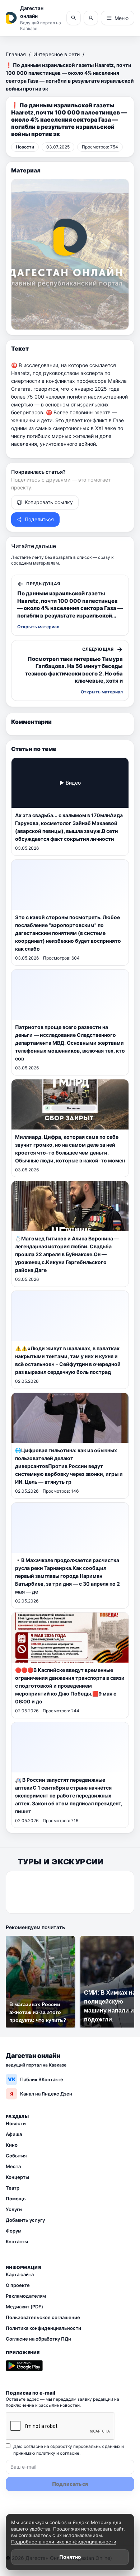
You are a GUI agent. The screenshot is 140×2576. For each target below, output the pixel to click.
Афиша (14, 2134)
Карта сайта (20, 2274)
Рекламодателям (26, 2296)
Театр (13, 2188)
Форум (14, 2231)
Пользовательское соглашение (43, 2317)
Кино (12, 2145)
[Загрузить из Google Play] (24, 2366)
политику (46, 2453)
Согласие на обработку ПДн (38, 2339)
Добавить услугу (25, 2220)
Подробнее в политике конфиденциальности (64, 2542)
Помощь (16, 2199)
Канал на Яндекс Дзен (41, 2094)
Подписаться (70, 2484)
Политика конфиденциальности (43, 2328)
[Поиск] (74, 18)
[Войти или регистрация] (91, 18)
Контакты (17, 2241)
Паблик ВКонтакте (36, 2079)
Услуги (14, 2209)
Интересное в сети (57, 54)
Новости (16, 2123)
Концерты (17, 2177)
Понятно (70, 2557)
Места (13, 2166)
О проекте (18, 2285)
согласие (70, 2453)
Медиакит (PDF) (24, 2307)
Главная (16, 54)
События (16, 2156)
